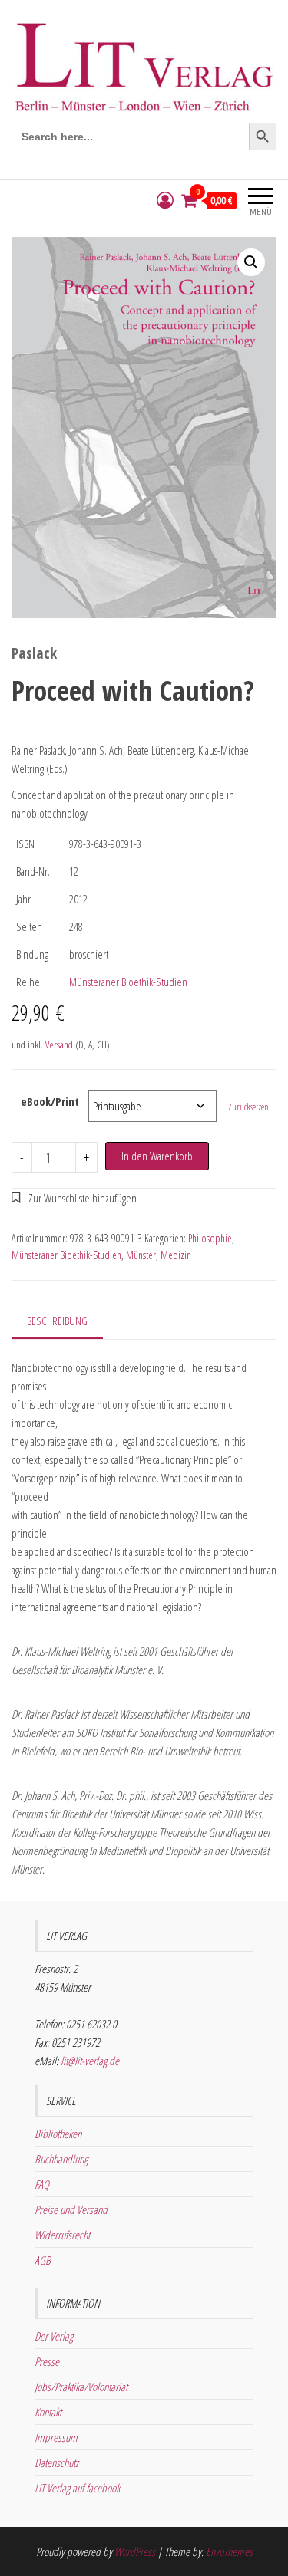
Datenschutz (56, 2462)
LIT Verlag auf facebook (77, 2488)
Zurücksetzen (248, 1107)
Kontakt (48, 2412)
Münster (141, 1255)
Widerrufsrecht (62, 2235)
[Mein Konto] (165, 201)
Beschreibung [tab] (57, 1321)
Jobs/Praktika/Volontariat (81, 2387)
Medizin (176, 1255)
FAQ (42, 2184)
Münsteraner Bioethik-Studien (128, 982)
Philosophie (210, 1238)
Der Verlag (54, 2336)
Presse (47, 2361)
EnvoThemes (229, 2551)
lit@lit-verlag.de (90, 2061)
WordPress (135, 2551)
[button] (251, 262)
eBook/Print (50, 1101)
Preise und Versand (71, 2209)
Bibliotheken (58, 2134)
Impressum (56, 2437)
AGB (43, 2260)
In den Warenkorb (157, 1156)
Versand (59, 1045)
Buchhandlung (61, 2159)
